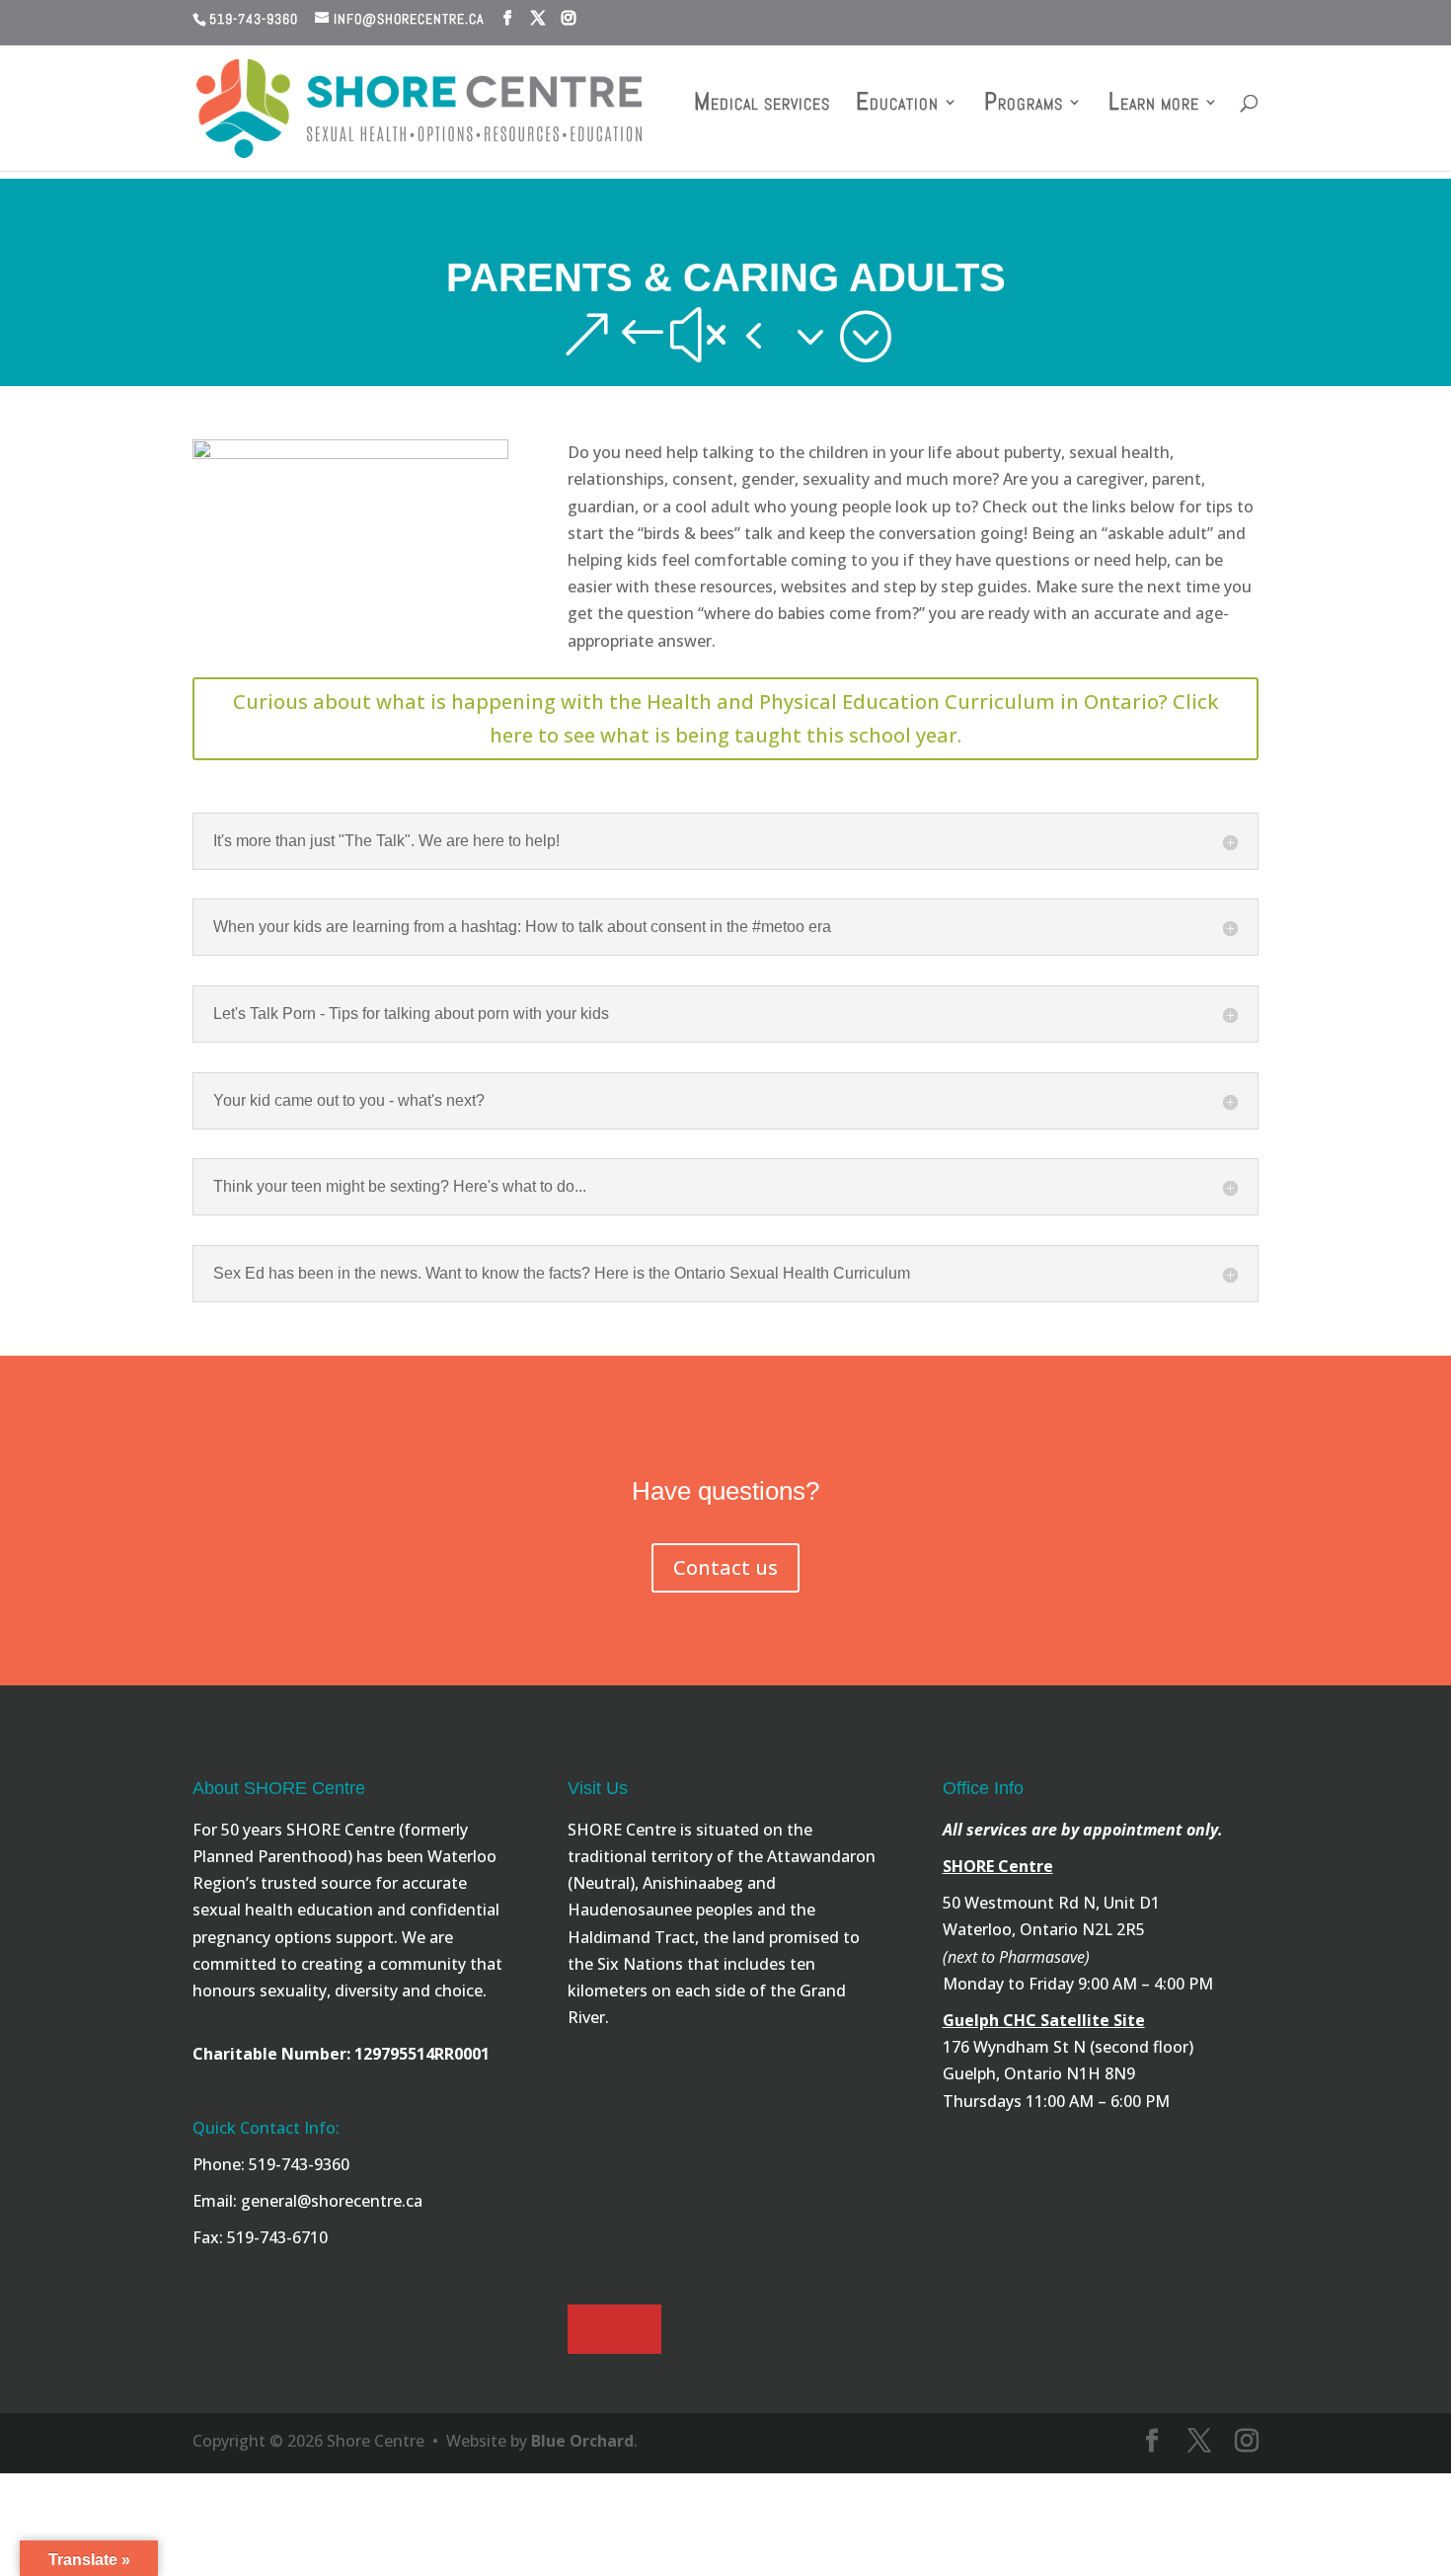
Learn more (1154, 106)
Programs (1024, 106)
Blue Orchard (582, 2441)
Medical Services (762, 106)
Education (897, 106)
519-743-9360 (254, 19)
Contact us (725, 1567)
